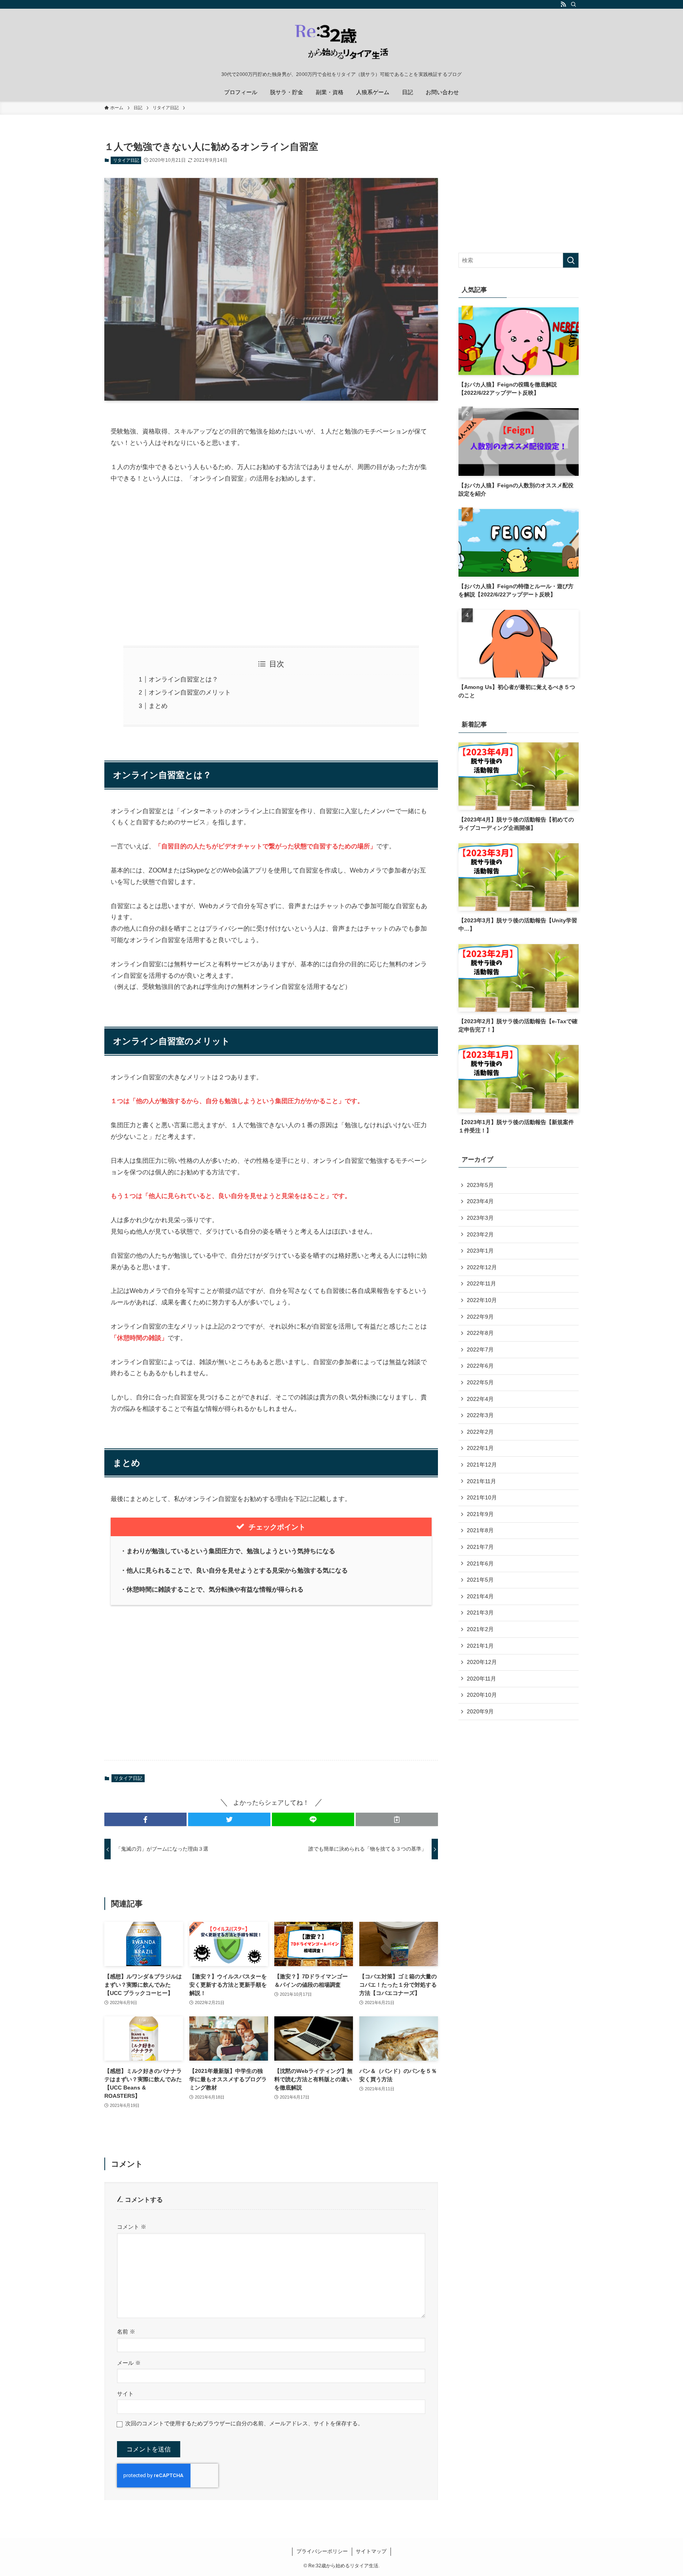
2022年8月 (480, 1333)
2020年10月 (482, 1695)
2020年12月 (482, 1662)
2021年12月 (482, 1465)
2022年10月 (482, 1300)
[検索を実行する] (571, 260)
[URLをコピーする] (397, 1819)
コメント (132, 2227)
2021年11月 (481, 1481)
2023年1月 (480, 1251)
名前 (126, 2332)
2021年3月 (480, 1613)
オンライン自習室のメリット (190, 692)
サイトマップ (371, 2551)
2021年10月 (482, 1497)
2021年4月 (480, 1596)
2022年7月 (480, 1350)
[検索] (574, 4)
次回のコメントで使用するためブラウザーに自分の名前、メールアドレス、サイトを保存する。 (244, 2423)
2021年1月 (480, 1646)
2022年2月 (480, 1432)
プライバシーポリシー (322, 2551)
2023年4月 (480, 1201)
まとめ (158, 706)
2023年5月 (480, 1185)
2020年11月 (481, 1679)
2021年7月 (480, 1547)
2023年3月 (480, 1218)
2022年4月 (480, 1399)
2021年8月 (480, 1530)
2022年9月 (480, 1317)
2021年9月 (480, 1514)
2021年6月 (480, 1563)
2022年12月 (482, 1267)
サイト (125, 2394)
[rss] (563, 4)
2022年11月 (481, 1283)
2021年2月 (480, 1629)
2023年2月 (480, 1234)
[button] (145, 1819)
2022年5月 (480, 1382)
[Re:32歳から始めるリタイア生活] (341, 42)
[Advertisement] (271, 565)
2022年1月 (480, 1448)
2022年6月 (480, 1366)
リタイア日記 (126, 160)
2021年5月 (480, 1580)
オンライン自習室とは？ (183, 679)
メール (129, 2363)
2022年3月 (480, 1415)
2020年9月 (480, 1711)
